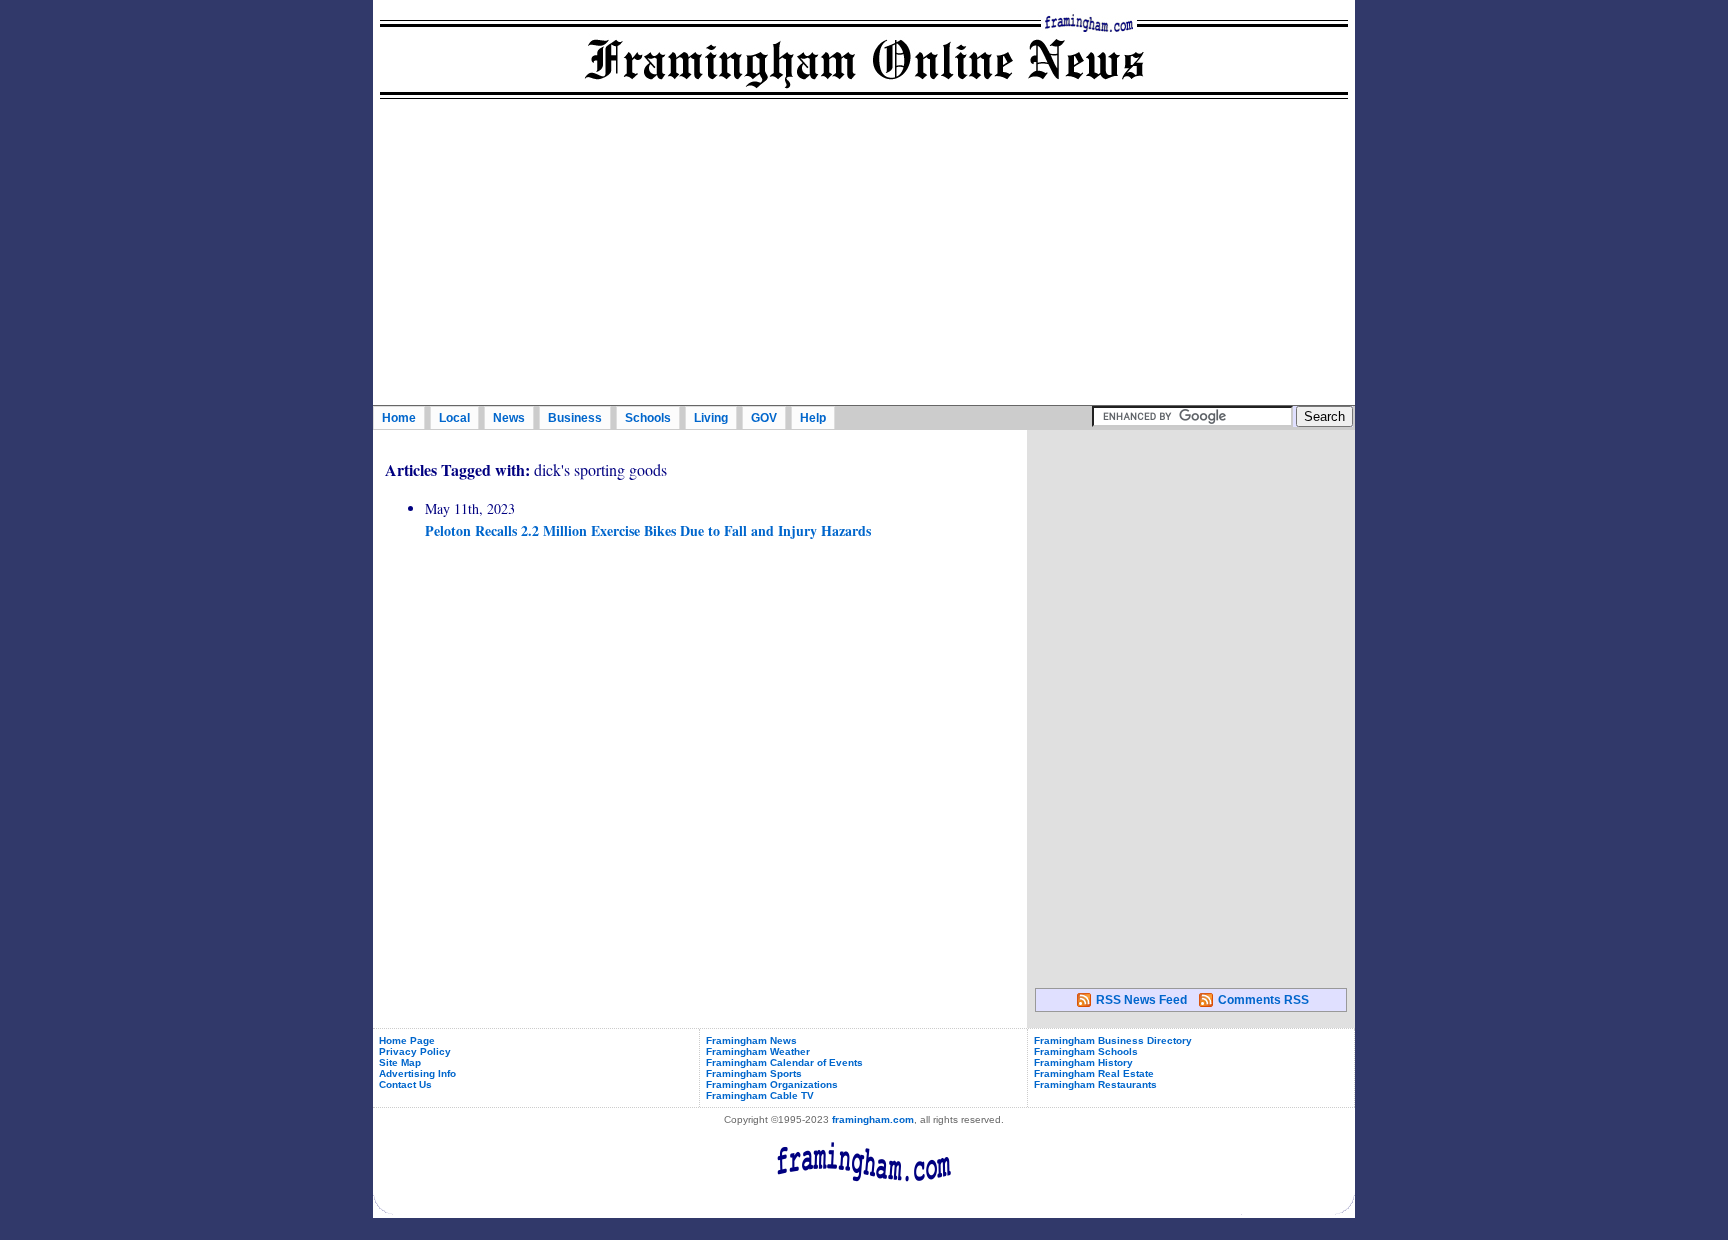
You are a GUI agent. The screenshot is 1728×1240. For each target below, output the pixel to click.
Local (454, 418)
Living (711, 418)
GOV (764, 418)
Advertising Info (417, 1073)
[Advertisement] (864, 255)
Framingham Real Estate (1094, 1073)
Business (575, 418)
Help (813, 418)
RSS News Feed (1141, 1000)
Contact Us (405, 1084)
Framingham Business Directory (1113, 1040)
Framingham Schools (1086, 1051)
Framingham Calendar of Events (784, 1062)
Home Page (407, 1040)
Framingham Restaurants (1095, 1084)
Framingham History (1083, 1062)
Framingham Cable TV (760, 1095)
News (509, 418)
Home (399, 418)
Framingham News (751, 1040)
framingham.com (873, 1119)
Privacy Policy (415, 1051)
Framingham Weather (758, 1051)
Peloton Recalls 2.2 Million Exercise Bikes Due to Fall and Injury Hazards (648, 530)
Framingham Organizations (772, 1084)
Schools (648, 418)
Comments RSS (1263, 1000)
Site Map (400, 1062)
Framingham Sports (754, 1073)
